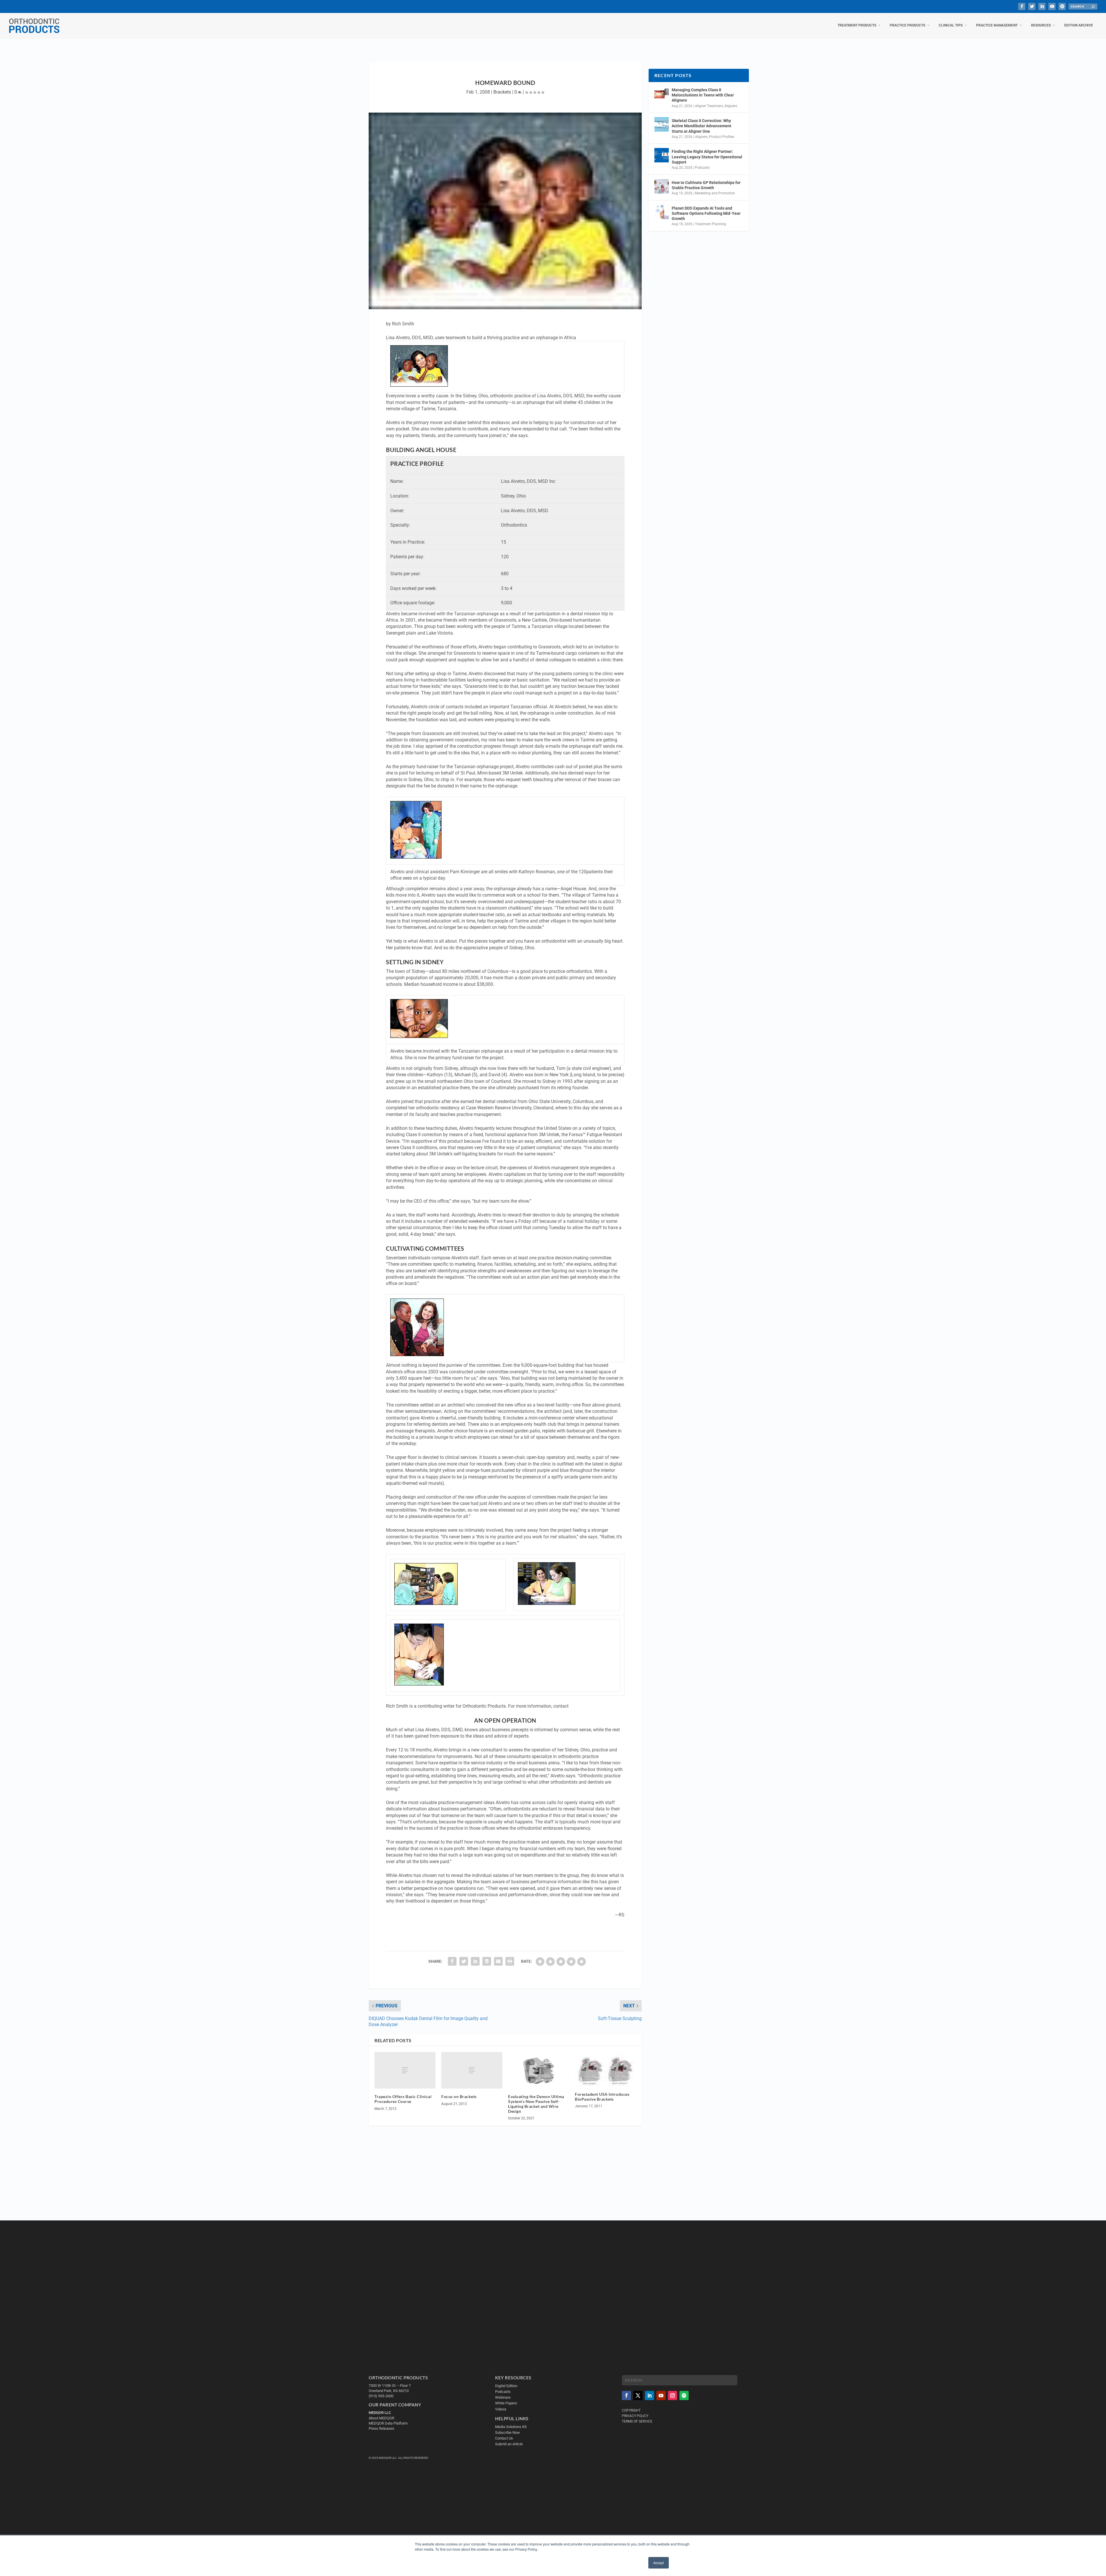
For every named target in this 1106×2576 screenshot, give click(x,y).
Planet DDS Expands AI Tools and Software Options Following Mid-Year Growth (706, 213)
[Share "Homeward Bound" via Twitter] (464, 1961)
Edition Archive (1079, 25)
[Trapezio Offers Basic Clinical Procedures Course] (405, 2070)
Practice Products (907, 25)
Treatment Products (857, 25)
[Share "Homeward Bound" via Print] (510, 1961)
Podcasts (702, 168)
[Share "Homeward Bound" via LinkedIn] (475, 1961)
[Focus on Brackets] (472, 2070)
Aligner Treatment (709, 106)
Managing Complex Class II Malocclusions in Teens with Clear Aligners (703, 95)
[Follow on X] (638, 2395)
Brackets (502, 92)
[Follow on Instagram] (673, 2395)
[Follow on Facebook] (626, 2395)
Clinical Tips (951, 25)
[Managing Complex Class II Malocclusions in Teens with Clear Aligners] (662, 94)
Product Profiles (722, 137)
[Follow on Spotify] (684, 2395)
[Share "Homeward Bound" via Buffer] (487, 1961)
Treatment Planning (711, 224)
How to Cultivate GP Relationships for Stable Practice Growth (706, 185)
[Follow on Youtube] (661, 2395)
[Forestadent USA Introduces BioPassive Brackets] (605, 2069)
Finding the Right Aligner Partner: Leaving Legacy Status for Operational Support (707, 157)
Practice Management (997, 25)
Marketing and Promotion (715, 193)
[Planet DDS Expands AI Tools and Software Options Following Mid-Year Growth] (662, 212)
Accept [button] (659, 2563)
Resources (1041, 25)
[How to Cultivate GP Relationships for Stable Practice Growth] (662, 186)
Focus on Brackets (459, 2096)
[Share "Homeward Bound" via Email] (498, 1961)
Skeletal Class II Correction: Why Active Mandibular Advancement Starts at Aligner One (701, 126)
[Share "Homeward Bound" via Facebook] (452, 1961)
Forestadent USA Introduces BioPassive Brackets (602, 2097)
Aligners (731, 106)
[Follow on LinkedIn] (649, 2395)
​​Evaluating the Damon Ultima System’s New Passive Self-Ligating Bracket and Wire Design (536, 2104)
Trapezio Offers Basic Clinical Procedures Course (403, 2099)
